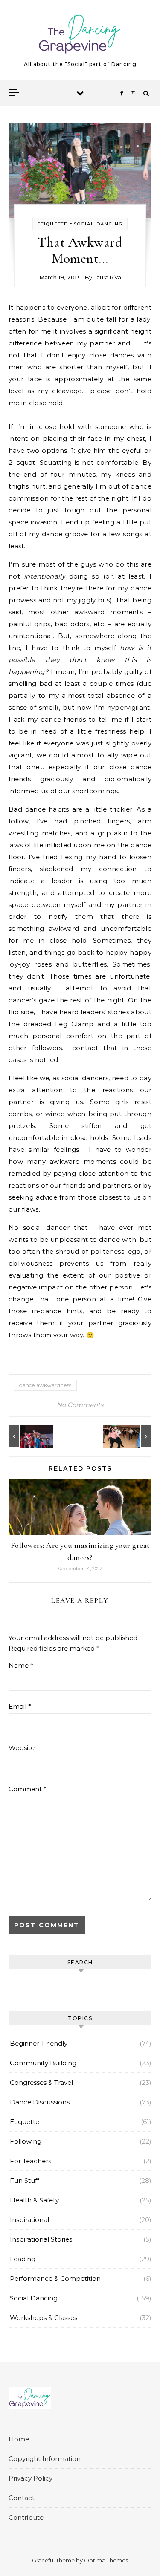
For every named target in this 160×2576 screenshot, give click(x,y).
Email (20, 1706)
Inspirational (29, 2220)
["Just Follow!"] (28, 1436)
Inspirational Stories (41, 2239)
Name (21, 1665)
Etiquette (52, 224)
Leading (23, 2259)
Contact (22, 2498)
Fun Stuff (25, 2180)
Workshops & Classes (44, 2318)
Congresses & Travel (41, 2082)
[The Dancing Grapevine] (80, 36)
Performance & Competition (55, 2278)
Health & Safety (34, 2200)
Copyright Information (45, 2459)
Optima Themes (106, 2560)
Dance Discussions (40, 2102)
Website (22, 1748)
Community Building (43, 2063)
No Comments (80, 1405)
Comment (28, 1789)
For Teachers (31, 2161)
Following (26, 2141)
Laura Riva (107, 277)
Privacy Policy (31, 2478)
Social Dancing (98, 224)
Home (19, 2439)
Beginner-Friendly (39, 2043)
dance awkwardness (45, 1385)
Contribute (26, 2517)
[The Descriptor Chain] (132, 1436)
